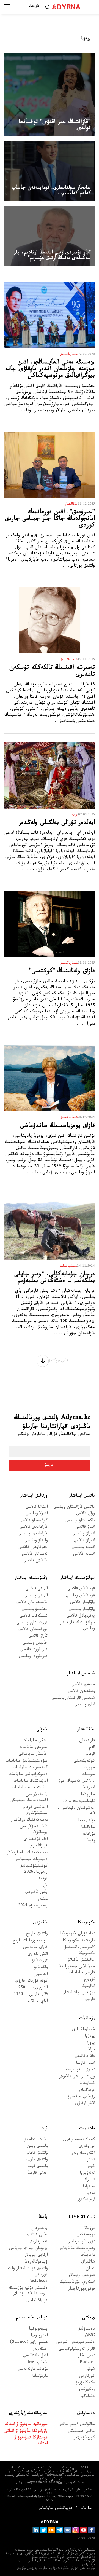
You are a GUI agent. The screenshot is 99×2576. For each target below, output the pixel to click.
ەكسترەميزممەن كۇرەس (75, 2343)
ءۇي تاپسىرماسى (81, 2242)
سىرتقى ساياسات (33, 1748)
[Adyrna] (69, 7)
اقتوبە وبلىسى (83, 1548)
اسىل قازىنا (85, 2064)
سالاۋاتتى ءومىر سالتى (77, 2425)
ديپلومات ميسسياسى (31, 1860)
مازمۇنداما (40, 2377)
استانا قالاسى (37, 1507)
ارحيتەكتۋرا (86, 2200)
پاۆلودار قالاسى (82, 1603)
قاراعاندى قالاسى (34, 1528)
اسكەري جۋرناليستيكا (77, 2283)
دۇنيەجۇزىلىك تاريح (30, 1941)
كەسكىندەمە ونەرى (79, 2140)
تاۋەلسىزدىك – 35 (79, 1802)
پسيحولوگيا (38, 2329)
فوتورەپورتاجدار (82, 2289)
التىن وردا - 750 (33, 1988)
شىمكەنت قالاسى (34, 1616)
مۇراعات (89, 1834)
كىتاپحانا (87, 2084)
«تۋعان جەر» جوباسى (28, 2249)
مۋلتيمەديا (86, 1821)
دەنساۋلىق (86, 2329)
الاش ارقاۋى (85, 2104)
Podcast (87, 2363)
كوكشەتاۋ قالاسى (34, 1521)
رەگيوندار (87, 2390)
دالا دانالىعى (85, 2057)
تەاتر (91, 2160)
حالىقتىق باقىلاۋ (81, 1960)
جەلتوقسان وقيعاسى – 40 (76, 1811)
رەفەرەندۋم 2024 (33, 1906)
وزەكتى (89, 2318)
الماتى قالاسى (37, 1589)
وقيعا (91, 1841)
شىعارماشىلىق (83, 2030)
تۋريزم (90, 1980)
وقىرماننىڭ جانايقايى (77, 2249)
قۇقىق (43, 1879)
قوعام (91, 1755)
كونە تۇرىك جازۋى (31, 1981)
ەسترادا (89, 2187)
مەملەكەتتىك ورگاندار (29, 1820)
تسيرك (90, 2180)
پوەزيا (90, 2037)
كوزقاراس (87, 2377)
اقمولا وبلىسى (37, 1514)
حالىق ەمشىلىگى (81, 2432)
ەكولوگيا (88, 2397)
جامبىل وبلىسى (35, 1643)
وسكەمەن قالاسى (81, 1692)
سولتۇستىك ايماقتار (78, 1578)
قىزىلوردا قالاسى (34, 1650)
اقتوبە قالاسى (84, 1555)
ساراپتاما (88, 1795)
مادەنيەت (87, 2129)
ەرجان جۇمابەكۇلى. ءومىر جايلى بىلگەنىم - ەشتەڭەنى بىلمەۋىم (55, 1278)
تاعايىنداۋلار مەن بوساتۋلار (34, 1830)
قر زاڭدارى (39, 1846)
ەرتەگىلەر (87, 2091)
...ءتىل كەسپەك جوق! (76, 1782)
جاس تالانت (37, 2235)
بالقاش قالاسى (36, 1561)
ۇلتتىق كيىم (38, 2167)
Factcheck (38, 2282)
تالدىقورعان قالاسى (32, 1603)
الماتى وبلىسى (36, 1596)
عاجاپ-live (38, 2363)
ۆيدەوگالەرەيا (36, 2262)
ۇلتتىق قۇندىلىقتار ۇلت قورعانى (28, 2272)
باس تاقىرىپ (36, 1893)
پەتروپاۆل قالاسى (81, 1616)
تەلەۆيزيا (87, 2174)
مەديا (91, 2194)
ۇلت (44, 2129)
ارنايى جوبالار (36, 2255)
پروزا (91, 2043)
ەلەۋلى (42, 1730)
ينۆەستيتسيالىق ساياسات (27, 1761)
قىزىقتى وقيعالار (82, 2276)
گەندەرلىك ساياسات (30, 1768)
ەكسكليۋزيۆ (85, 2383)
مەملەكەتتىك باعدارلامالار (27, 1853)
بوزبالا (90, 2229)
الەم (92, 1748)
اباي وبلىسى (85, 1705)
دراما (91, 2050)
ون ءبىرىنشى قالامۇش (77, 2077)
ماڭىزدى (40, 1923)
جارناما (86, 2509)
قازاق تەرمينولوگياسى (77, 2350)
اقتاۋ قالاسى (85, 1528)
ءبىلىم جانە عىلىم (32, 2318)
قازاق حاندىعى (35, 1948)
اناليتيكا (88, 1987)
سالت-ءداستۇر (35, 2140)
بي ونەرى (87, 2147)
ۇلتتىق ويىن (37, 2147)
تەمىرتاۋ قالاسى (35, 1555)
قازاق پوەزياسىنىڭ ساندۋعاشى (57, 1126)
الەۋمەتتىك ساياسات (31, 1782)
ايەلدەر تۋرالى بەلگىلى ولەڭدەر (57, 823)
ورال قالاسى (86, 1514)
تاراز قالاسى (38, 1637)
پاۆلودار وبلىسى (82, 1610)
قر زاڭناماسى (37, 2301)
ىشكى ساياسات (35, 1741)
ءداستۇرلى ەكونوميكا (78, 1934)
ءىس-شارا (86, 2356)
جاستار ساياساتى (33, 1755)
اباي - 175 (38, 2002)
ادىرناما (89, 1788)
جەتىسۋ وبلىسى (35, 1610)
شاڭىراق (88, 2262)
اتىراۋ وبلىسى (84, 1534)
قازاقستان (87, 1741)
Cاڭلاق (89, 2336)
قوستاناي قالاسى (81, 1589)
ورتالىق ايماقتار (34, 1496)
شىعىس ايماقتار (81, 1674)
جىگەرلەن (39, 2350)
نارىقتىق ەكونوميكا (79, 1941)
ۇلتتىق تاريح (37, 1934)
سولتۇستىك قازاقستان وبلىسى (77, 1626)
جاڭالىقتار (86, 1730)
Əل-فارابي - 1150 (31, 1995)
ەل (45, 1886)
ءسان (90, 2269)
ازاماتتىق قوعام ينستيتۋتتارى (35, 1811)
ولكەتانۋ (41, 1968)
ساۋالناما (88, 1828)
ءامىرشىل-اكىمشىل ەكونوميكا (79, 1951)
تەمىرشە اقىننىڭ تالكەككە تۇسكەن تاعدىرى (52, 672)
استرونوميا (39, 2336)
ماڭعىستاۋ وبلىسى (80, 1521)
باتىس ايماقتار (82, 1496)
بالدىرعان (39, 2229)
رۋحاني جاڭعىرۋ (81, 2097)
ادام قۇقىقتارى (36, 1840)
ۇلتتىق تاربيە (36, 2160)
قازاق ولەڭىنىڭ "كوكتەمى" (62, 972)
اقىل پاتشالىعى (35, 2356)
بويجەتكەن (86, 2235)
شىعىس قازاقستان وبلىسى (73, 1699)
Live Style (82, 2217)
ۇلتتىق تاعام (37, 2153)
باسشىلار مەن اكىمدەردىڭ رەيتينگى (29, 1798)
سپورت (89, 1768)
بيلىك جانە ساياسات (30, 1788)
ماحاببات (88, 2255)
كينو (91, 2167)
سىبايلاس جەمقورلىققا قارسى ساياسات (77, 1970)
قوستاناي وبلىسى (80, 1596)
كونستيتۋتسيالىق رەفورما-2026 (34, 1869)
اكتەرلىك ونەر (83, 2153)
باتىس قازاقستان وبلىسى (74, 1507)
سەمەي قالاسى (83, 1685)
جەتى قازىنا (38, 2174)
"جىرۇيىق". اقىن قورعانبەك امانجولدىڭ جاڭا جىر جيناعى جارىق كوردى (50, 519)
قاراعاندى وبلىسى (33, 1534)
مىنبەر (43, 1900)
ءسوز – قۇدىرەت (80, 2070)
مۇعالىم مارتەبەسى (33, 2370)
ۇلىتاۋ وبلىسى (36, 1541)
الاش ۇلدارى (38, 1955)
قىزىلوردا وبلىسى (33, 1657)
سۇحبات (88, 1775)
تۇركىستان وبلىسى (32, 1623)
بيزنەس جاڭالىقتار (79, 1993)
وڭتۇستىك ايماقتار (31, 1578)
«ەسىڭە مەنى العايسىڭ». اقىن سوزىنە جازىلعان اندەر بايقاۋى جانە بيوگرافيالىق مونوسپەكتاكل (50, 370)
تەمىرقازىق (39, 2242)
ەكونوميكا (86, 1923)
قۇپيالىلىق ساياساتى (55, 2509)
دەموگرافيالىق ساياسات (28, 1775)
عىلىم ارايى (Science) (29, 2343)
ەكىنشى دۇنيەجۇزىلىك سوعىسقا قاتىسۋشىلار (28, 2291)
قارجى (90, 2000)
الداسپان (41, 1975)
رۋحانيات (87, 2019)
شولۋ (91, 2370)
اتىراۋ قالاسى (84, 1541)
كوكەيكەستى (84, 1761)
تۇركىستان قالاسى (33, 1630)
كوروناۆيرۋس (84, 2438)
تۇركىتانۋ (40, 1961)
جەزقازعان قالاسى (33, 1548)
